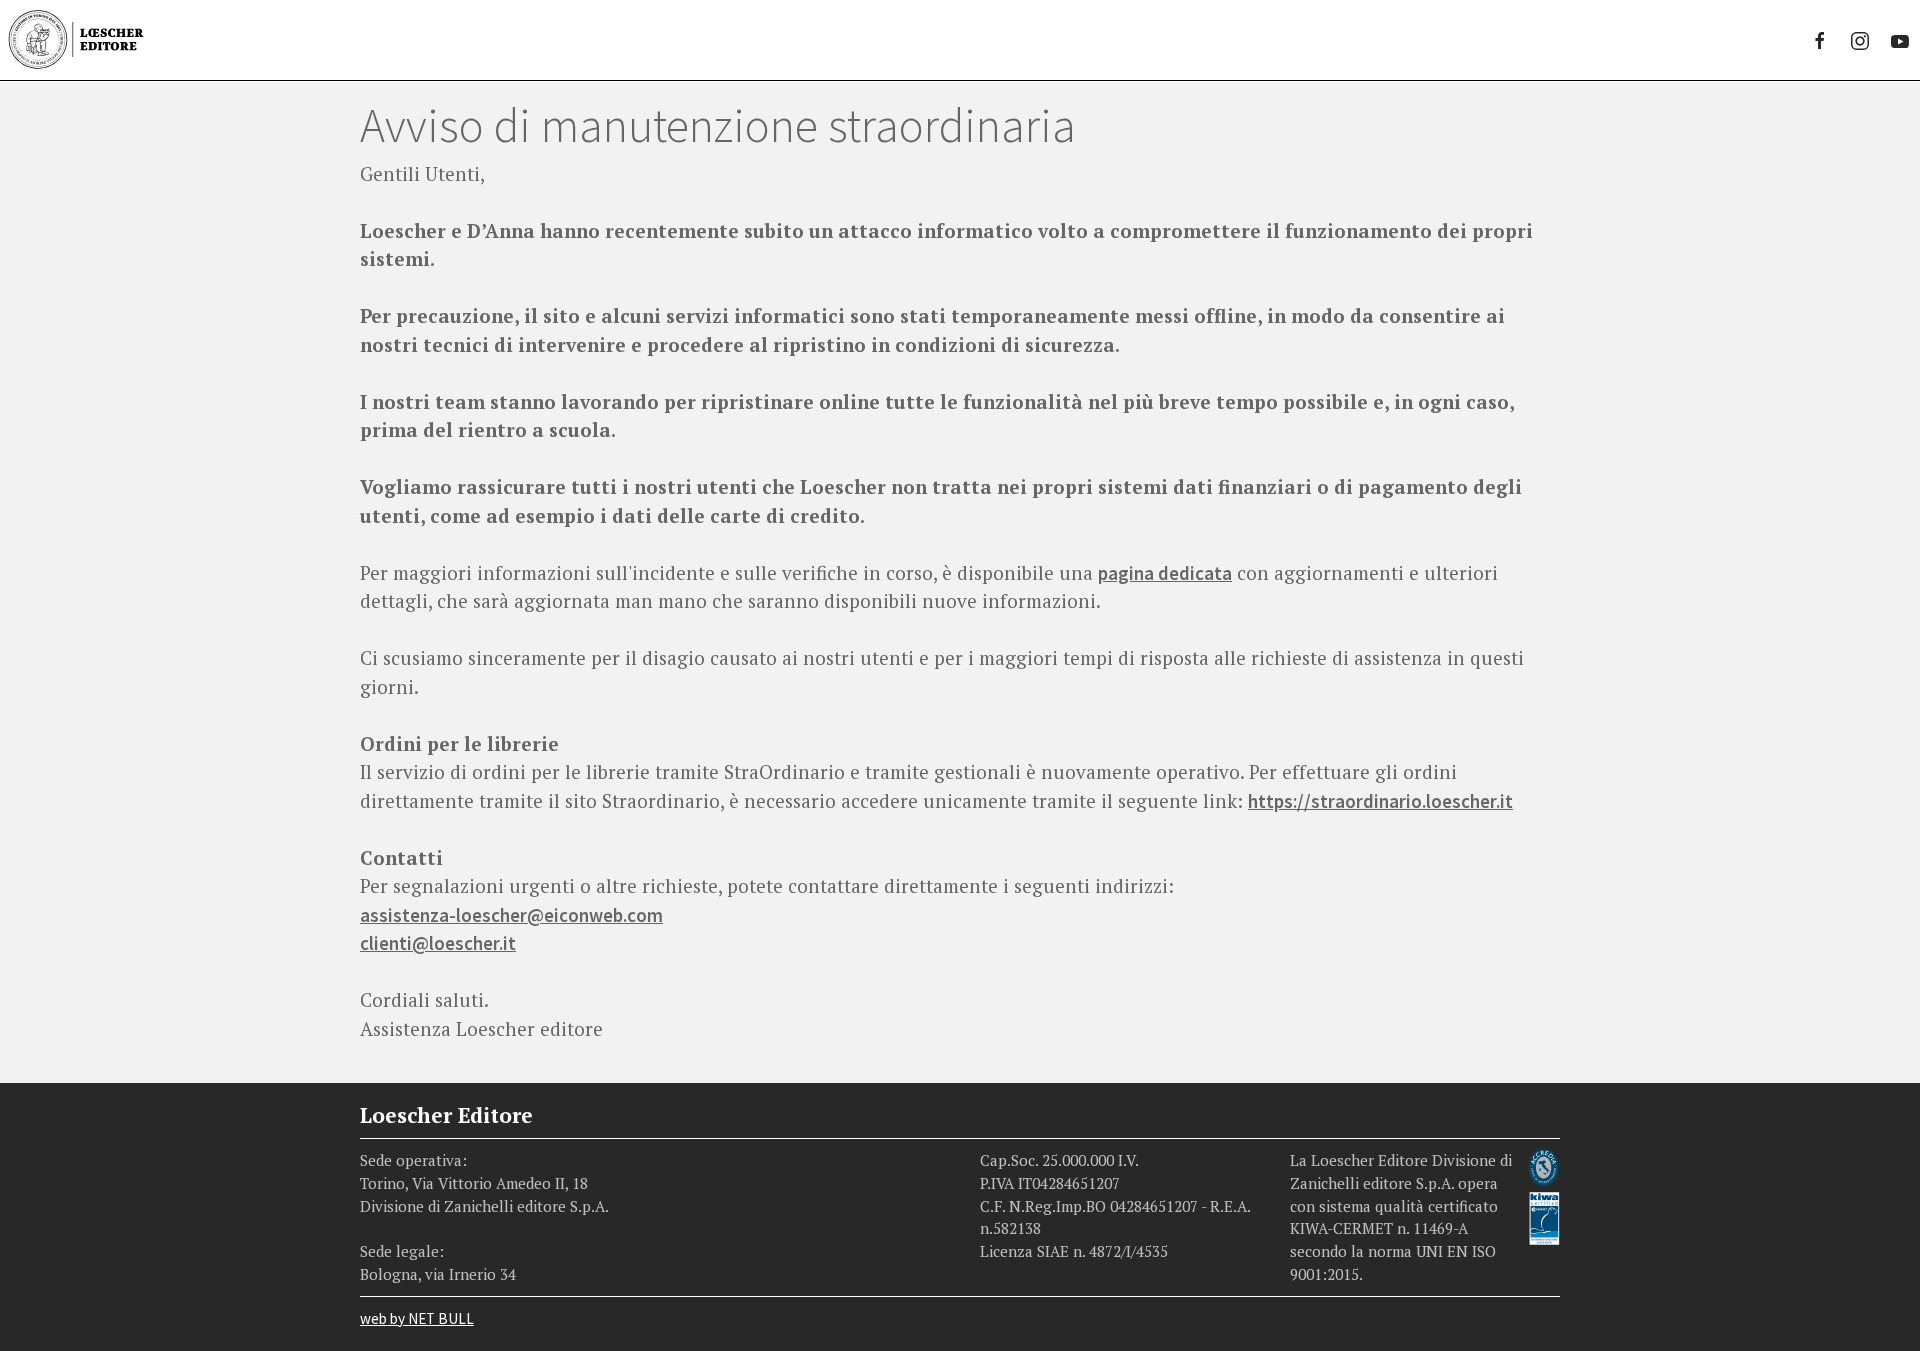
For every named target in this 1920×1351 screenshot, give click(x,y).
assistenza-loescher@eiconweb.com (511, 915)
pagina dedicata (1165, 573)
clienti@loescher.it (438, 943)
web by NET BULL (417, 1318)
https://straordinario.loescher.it (1380, 801)
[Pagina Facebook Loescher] (1820, 40)
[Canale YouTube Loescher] (1900, 40)
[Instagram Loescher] (1860, 40)
